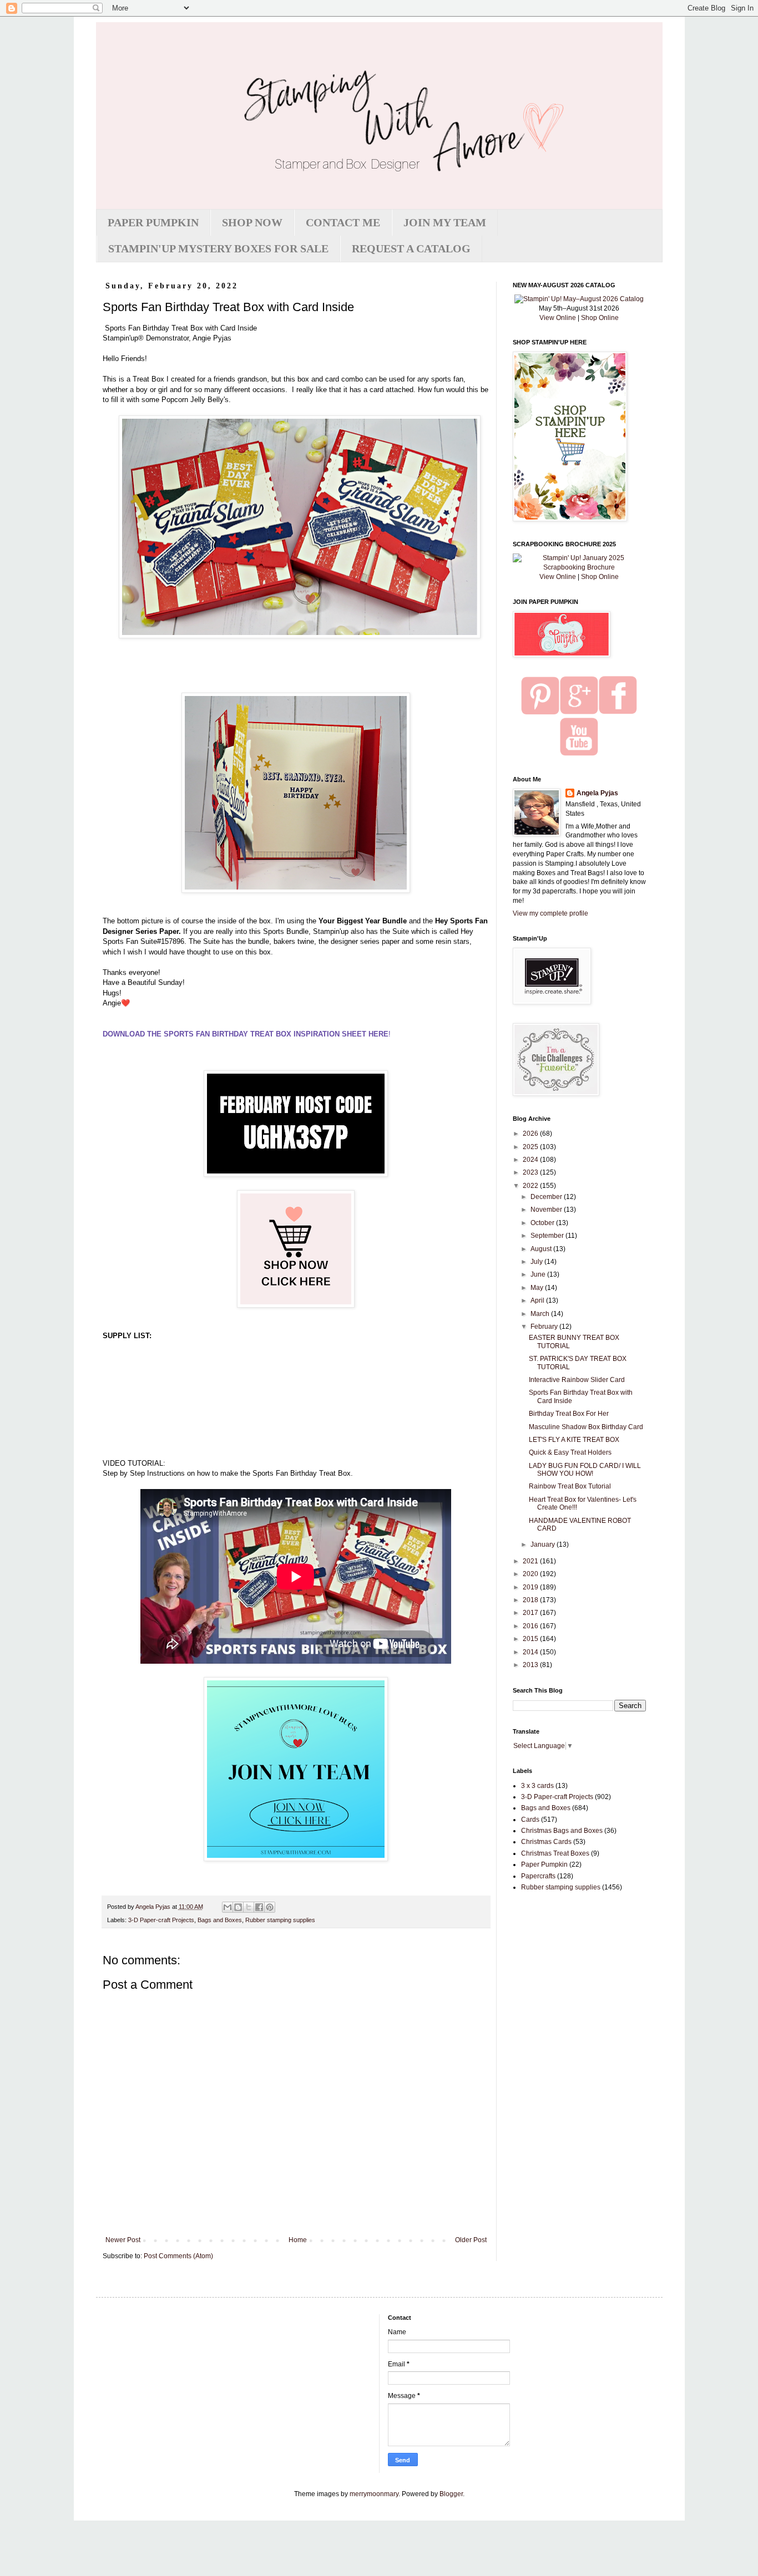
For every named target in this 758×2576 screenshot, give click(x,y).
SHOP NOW (252, 222)
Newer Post (123, 2240)
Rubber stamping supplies (280, 1920)
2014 (531, 1652)
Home (298, 2240)
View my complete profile (550, 913)
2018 (531, 1600)
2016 (531, 1626)
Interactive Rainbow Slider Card (577, 1380)
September (548, 1236)
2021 (531, 1561)
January (544, 1544)
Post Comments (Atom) (178, 2256)
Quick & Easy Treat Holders (570, 1452)
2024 (531, 1160)
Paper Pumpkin (544, 1864)
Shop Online (600, 318)
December (547, 1197)
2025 (531, 1147)
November (547, 1210)
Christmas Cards (546, 1842)
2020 (531, 1574)
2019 (531, 1587)
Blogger (451, 2494)
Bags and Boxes (220, 1920)
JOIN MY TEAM (445, 222)
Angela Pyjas (597, 793)
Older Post (471, 2240)
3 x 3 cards (537, 1786)
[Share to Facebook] (259, 1907)
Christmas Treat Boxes (555, 1853)
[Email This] (228, 1907)
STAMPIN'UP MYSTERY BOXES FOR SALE (218, 248)
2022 (531, 1186)
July (537, 1262)
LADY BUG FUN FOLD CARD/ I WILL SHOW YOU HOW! (585, 1470)
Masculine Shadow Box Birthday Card (586, 1427)
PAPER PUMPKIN (153, 222)
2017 (531, 1613)
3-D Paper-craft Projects (161, 1920)
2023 (531, 1172)
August (542, 1249)
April (538, 1300)
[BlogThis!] (238, 1907)
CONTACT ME (343, 222)
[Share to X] (249, 1907)
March (541, 1314)
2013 (531, 1665)
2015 (531, 1639)
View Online (558, 318)
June (539, 1274)
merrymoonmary (374, 2494)
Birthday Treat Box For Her (569, 1414)
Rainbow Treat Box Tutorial (570, 1486)
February (545, 1327)
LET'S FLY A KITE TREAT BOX (574, 1440)
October (543, 1223)
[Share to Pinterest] (270, 1907)
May (538, 1288)
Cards (530, 1820)
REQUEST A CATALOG (411, 248)
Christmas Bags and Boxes (562, 1831)
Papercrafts (538, 1876)
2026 (531, 1134)
